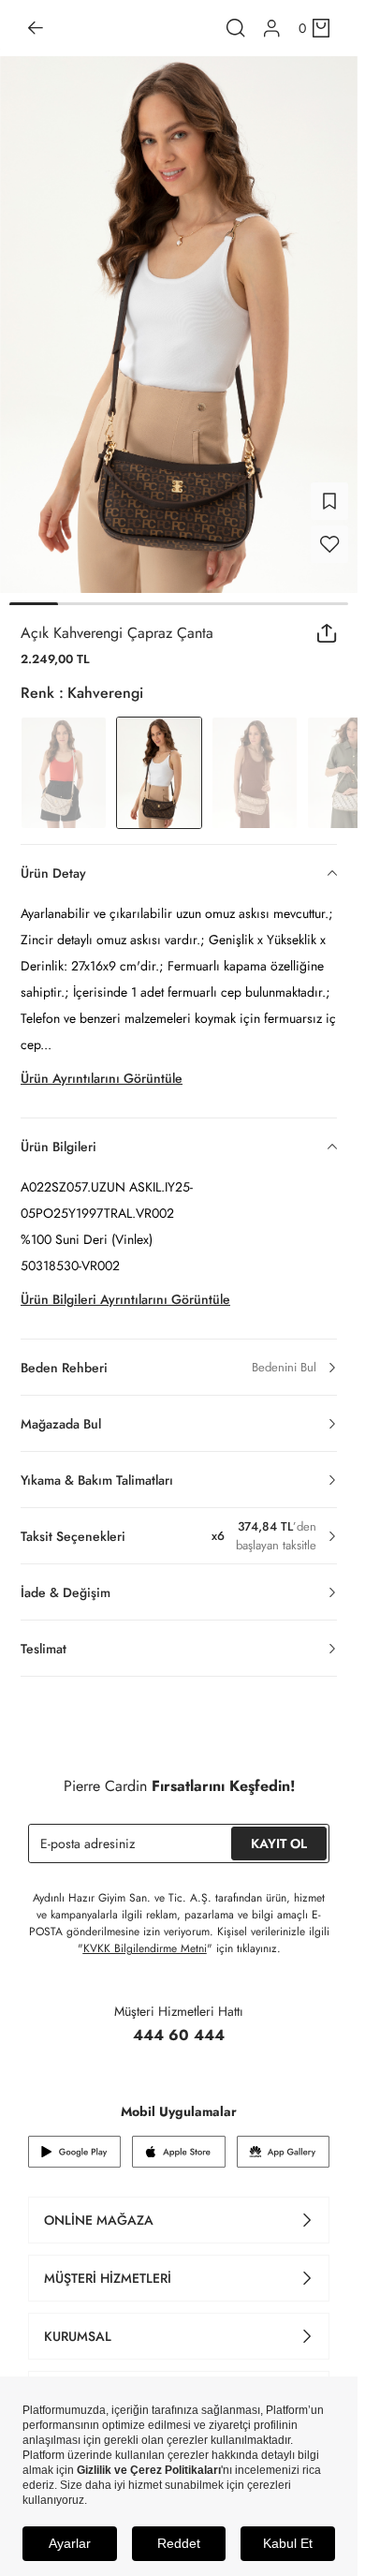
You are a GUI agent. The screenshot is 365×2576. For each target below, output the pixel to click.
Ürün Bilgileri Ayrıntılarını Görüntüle (125, 1299)
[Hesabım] (272, 29)
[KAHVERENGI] (255, 773)
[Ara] (236, 28)
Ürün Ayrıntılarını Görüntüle (102, 1078)
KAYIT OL (279, 1843)
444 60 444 (179, 2035)
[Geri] (36, 28)
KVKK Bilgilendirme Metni (145, 1948)
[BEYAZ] (64, 773)
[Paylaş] (327, 633)
